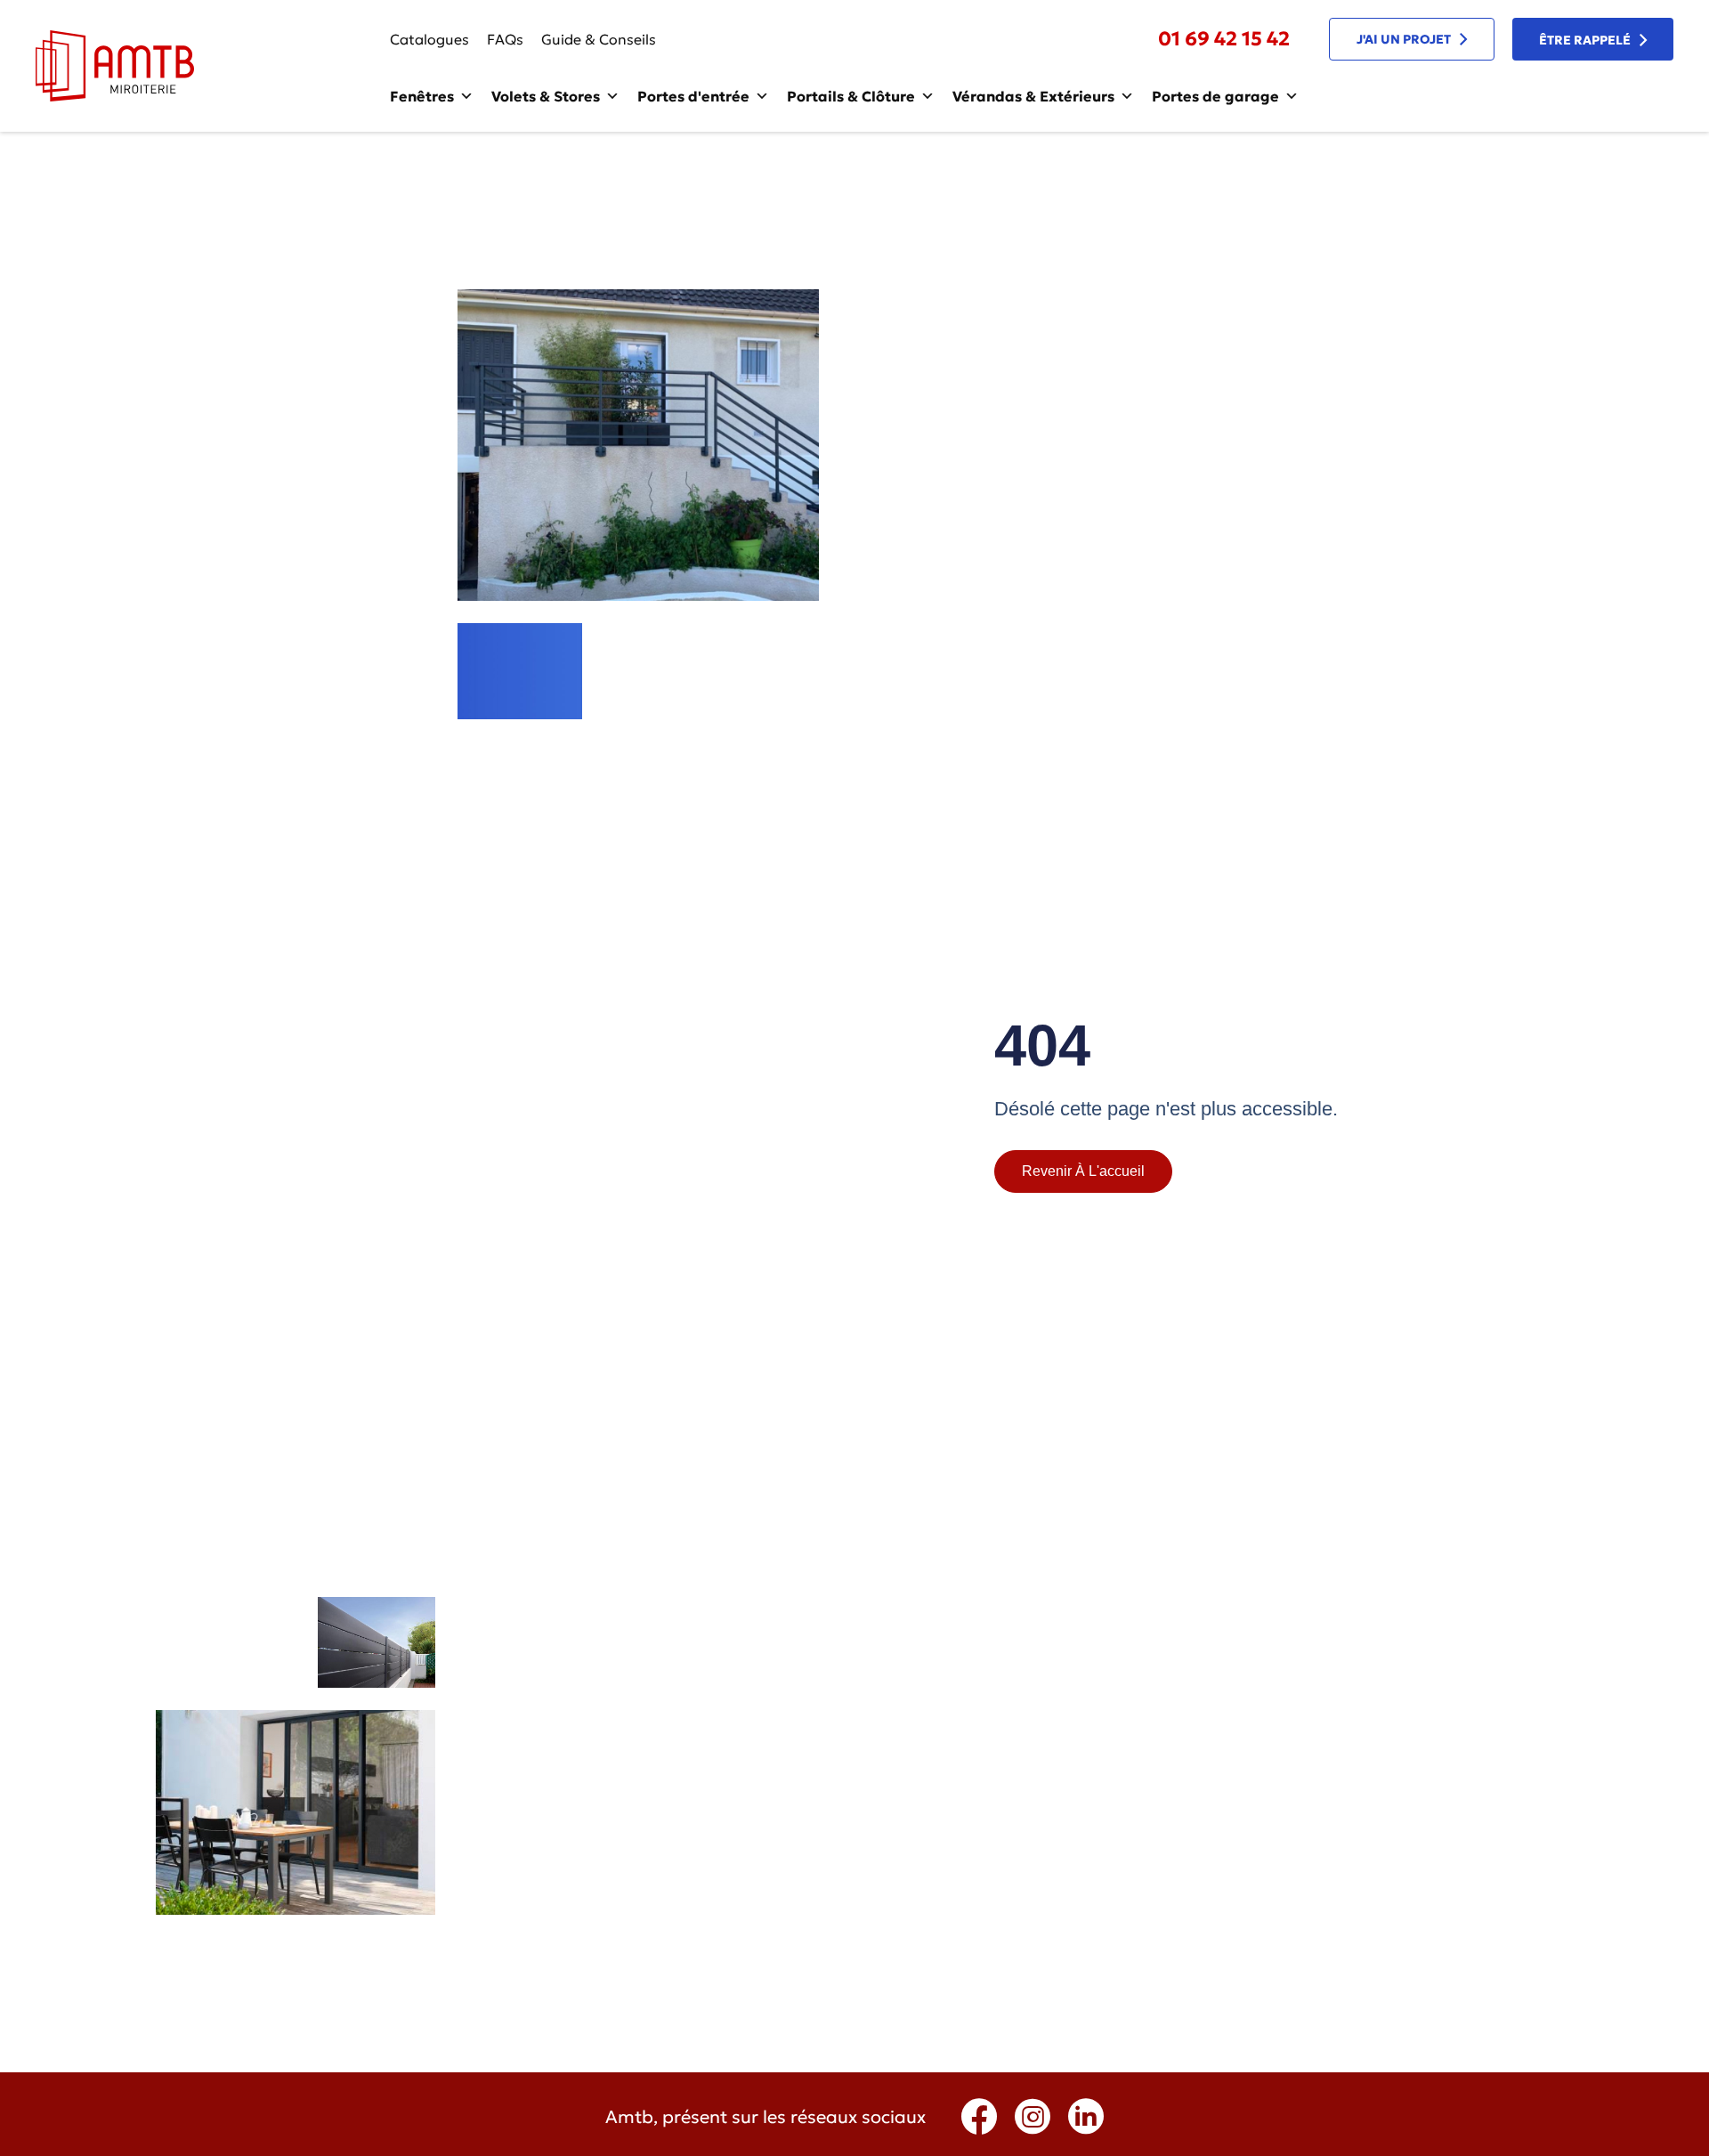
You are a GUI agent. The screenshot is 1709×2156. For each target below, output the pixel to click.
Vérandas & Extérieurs (1033, 96)
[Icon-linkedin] (1086, 2117)
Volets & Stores (546, 96)
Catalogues (429, 39)
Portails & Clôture (851, 96)
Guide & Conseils (599, 39)
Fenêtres (422, 96)
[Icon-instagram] (1033, 2117)
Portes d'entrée (693, 96)
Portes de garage (1215, 96)
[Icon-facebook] (979, 2117)
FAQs (505, 39)
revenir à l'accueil (1083, 1171)
